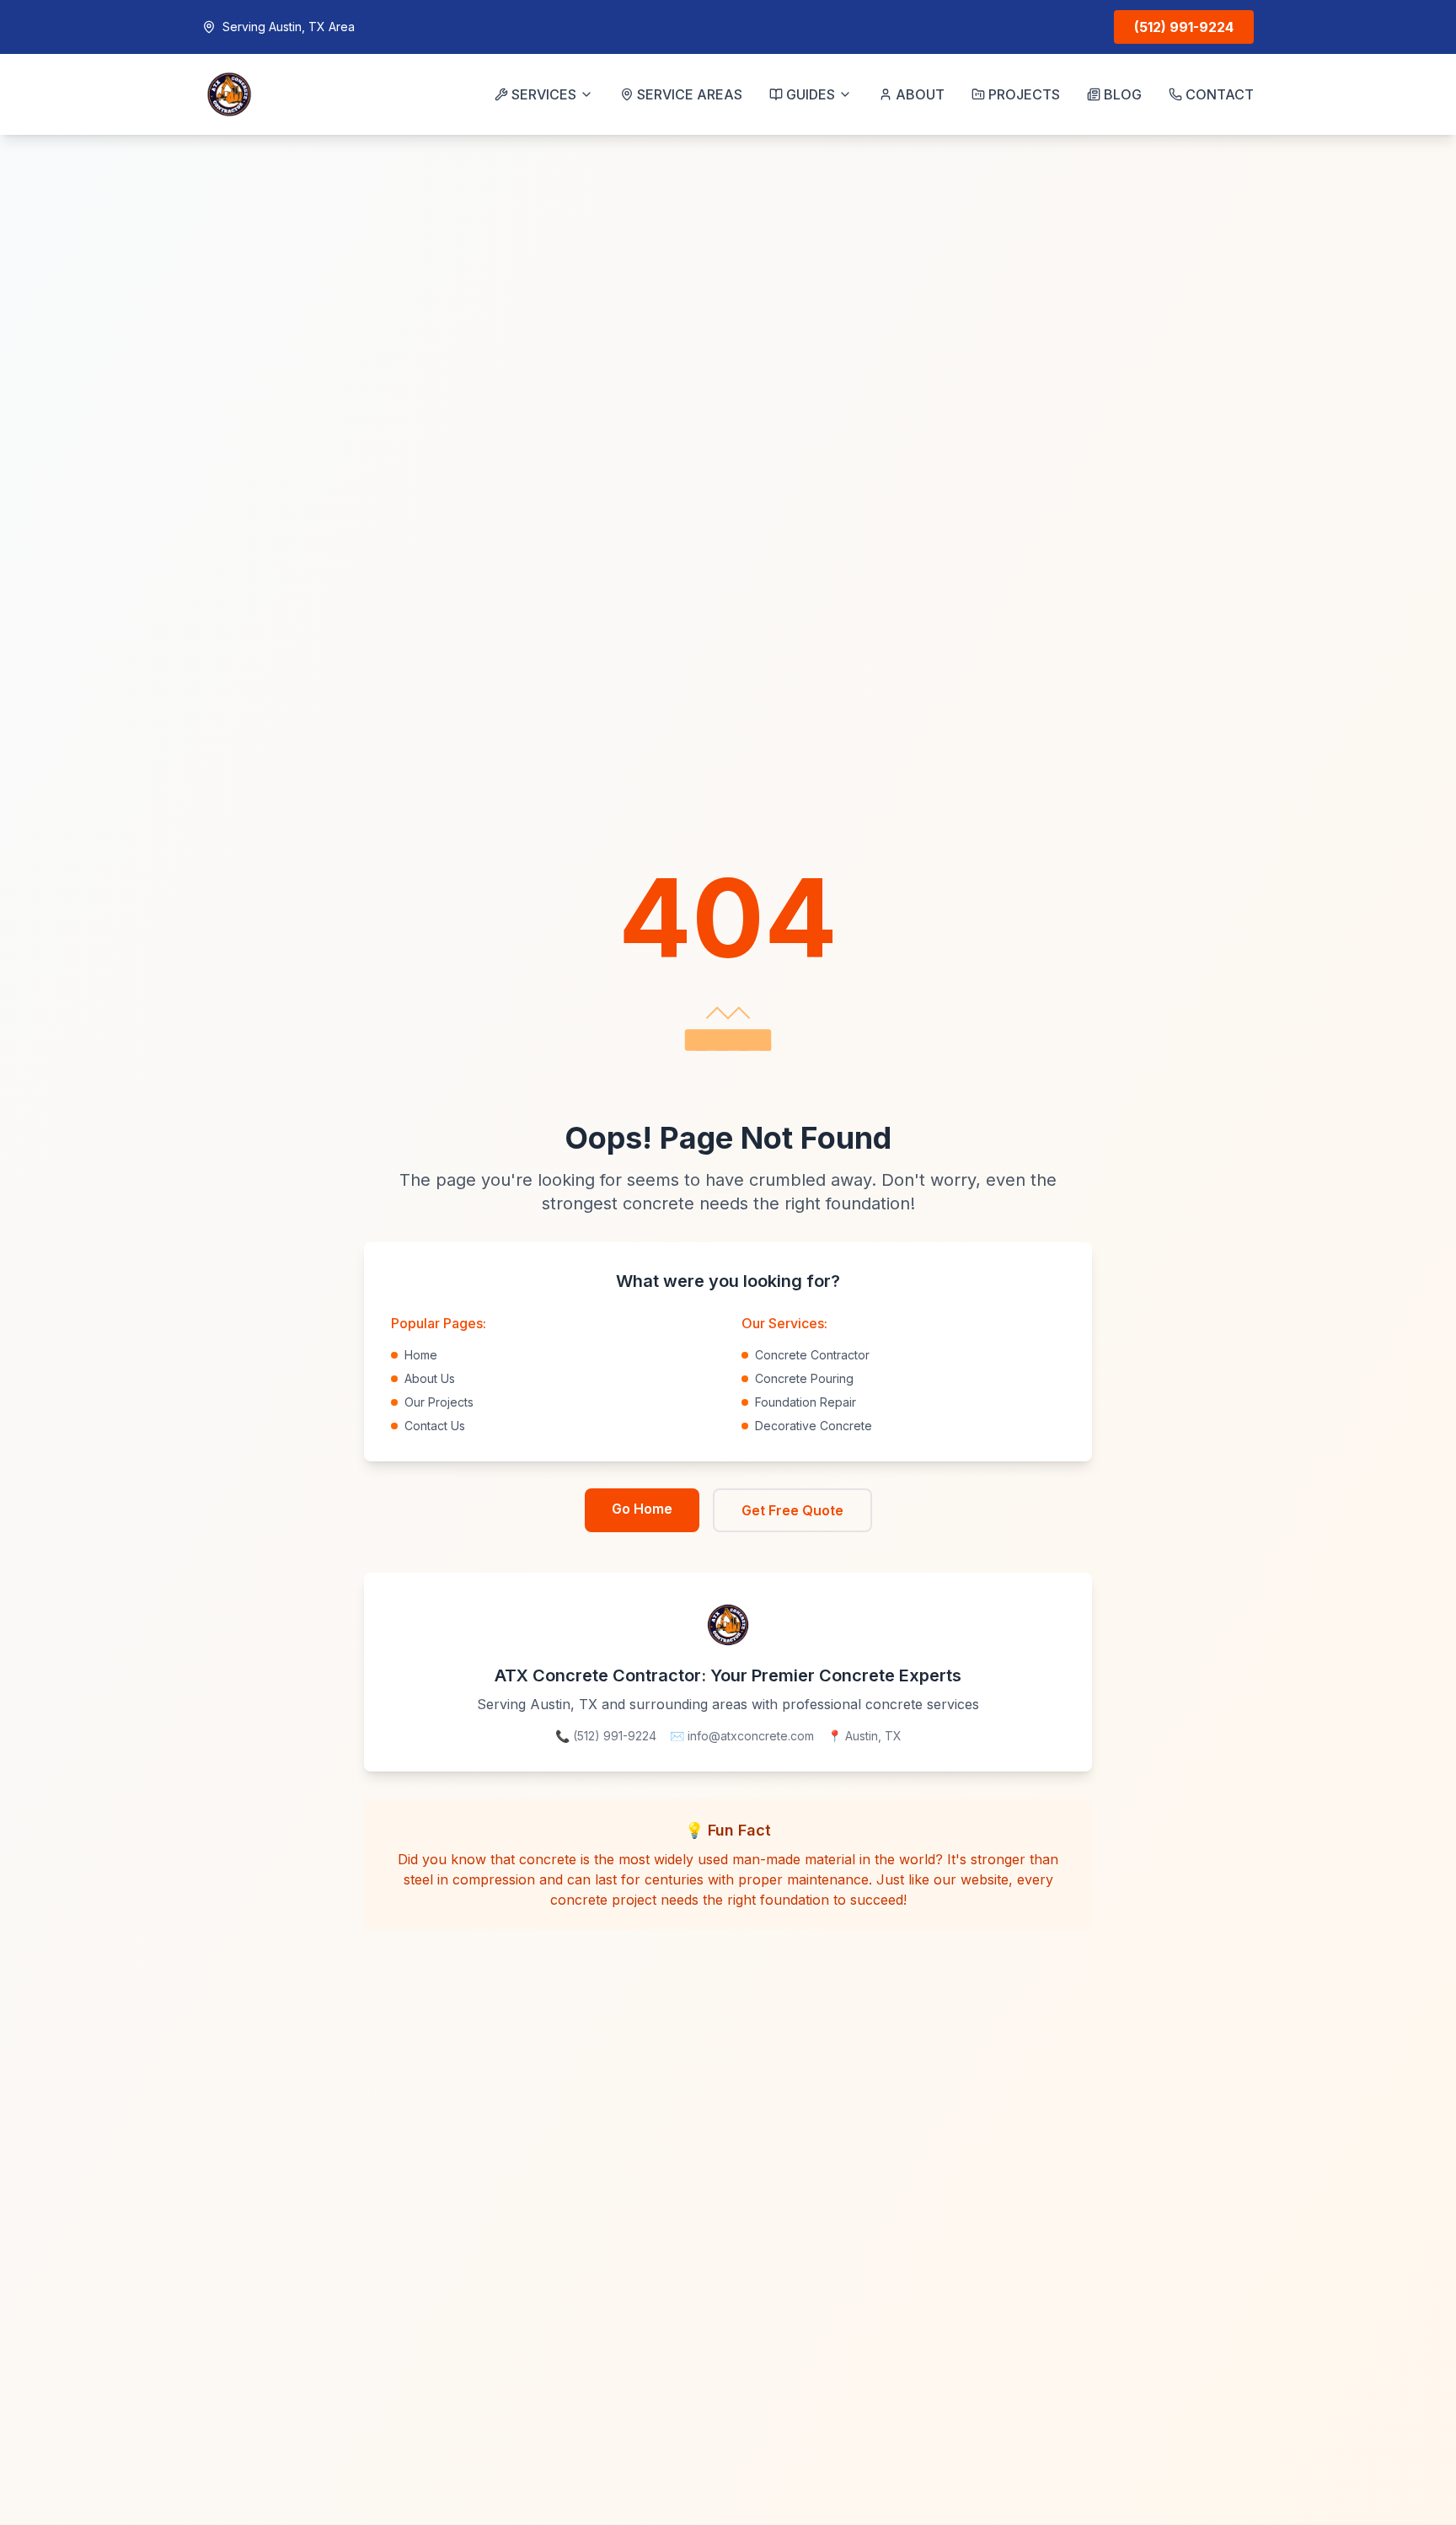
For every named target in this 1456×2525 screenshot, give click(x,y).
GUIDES (811, 94)
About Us (430, 1378)
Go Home (642, 1509)
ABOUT (920, 94)
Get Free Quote (792, 1510)
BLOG (1123, 94)
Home (421, 1355)
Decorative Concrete (814, 1426)
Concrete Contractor (812, 1355)
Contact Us (435, 1426)
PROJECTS (1024, 94)
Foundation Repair (806, 1402)
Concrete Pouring (804, 1378)
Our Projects (439, 1402)
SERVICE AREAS (690, 94)
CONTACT (1220, 94)
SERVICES (544, 94)
